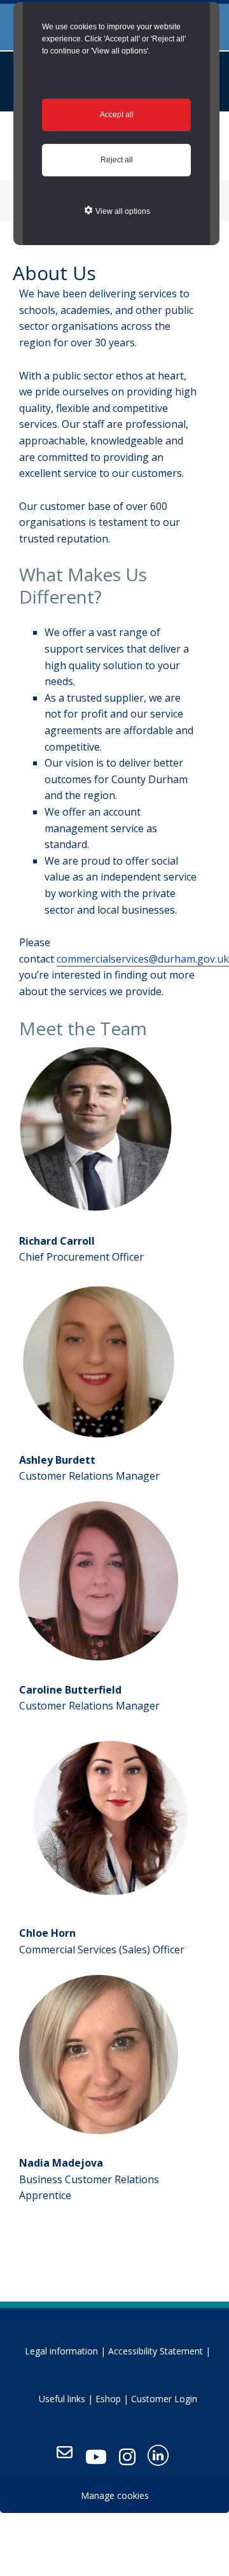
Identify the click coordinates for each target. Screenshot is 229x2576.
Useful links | (66, 2399)
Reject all (117, 160)
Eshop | (112, 2399)
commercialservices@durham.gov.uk (143, 959)
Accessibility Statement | (159, 2351)
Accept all (117, 115)
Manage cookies (115, 2495)
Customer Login (164, 2399)
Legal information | (65, 2351)
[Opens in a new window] (96, 2457)
